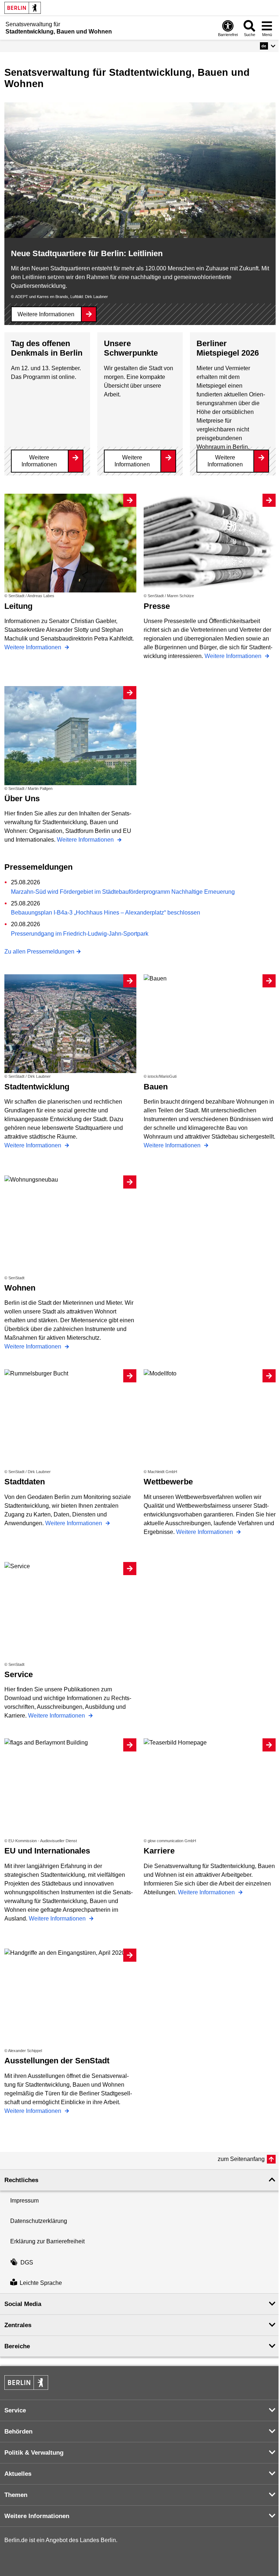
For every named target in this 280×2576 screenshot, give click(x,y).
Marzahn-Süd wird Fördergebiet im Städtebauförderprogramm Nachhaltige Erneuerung (123, 892)
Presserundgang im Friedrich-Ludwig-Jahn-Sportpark (80, 934)
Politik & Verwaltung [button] (34, 2453)
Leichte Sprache (41, 2283)
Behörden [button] (18, 2432)
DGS (27, 2262)
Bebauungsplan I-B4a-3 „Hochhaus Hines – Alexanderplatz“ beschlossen (106, 913)
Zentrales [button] (18, 2325)
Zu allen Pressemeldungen (39, 952)
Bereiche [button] (17, 2346)
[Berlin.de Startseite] (23, 8)
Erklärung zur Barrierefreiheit (47, 2241)
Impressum (24, 2201)
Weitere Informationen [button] (37, 2516)
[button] (268, 46)
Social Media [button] (23, 2304)
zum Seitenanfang (241, 2159)
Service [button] (15, 2410)
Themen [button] (16, 2495)
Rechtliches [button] (21, 2180)
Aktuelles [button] (18, 2474)
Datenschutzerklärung (39, 2221)
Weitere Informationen (46, 314)
